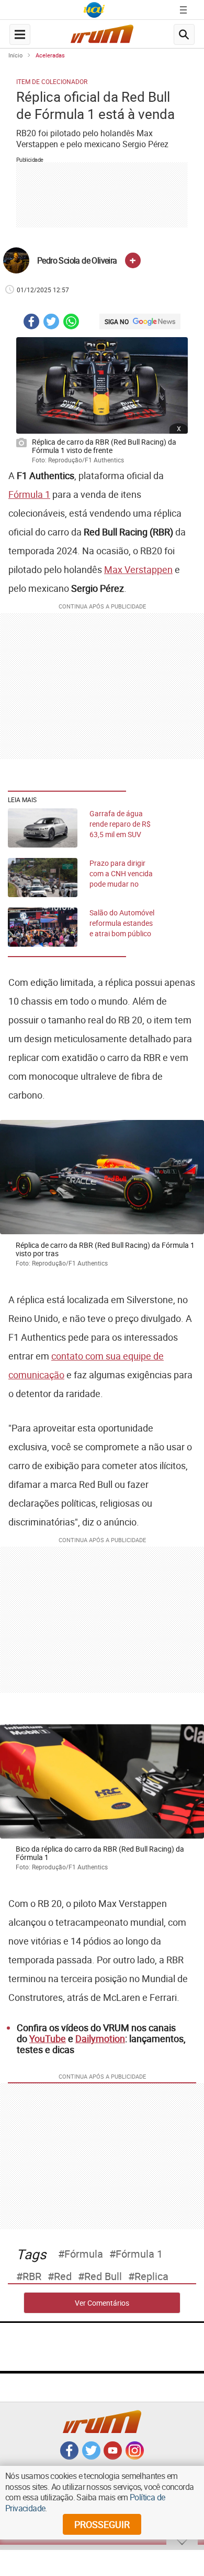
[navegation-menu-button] (20, 34)
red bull (103, 2276)
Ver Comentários (102, 2303)
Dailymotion (100, 2038)
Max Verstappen (138, 569)
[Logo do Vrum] (102, 37)
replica (151, 2276)
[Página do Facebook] (69, 2456)
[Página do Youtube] (113, 2456)
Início (15, 55)
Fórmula (84, 2254)
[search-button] (184, 34)
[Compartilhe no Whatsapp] (71, 323)
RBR (32, 2276)
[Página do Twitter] (91, 2456)
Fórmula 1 (29, 494)
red (63, 2276)
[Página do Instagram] (135, 2456)
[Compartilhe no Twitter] (51, 323)
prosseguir (102, 2524)
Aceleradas (50, 55)
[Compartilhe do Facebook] (31, 323)
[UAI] (94, 10)
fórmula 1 (139, 2254)
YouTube (48, 2038)
